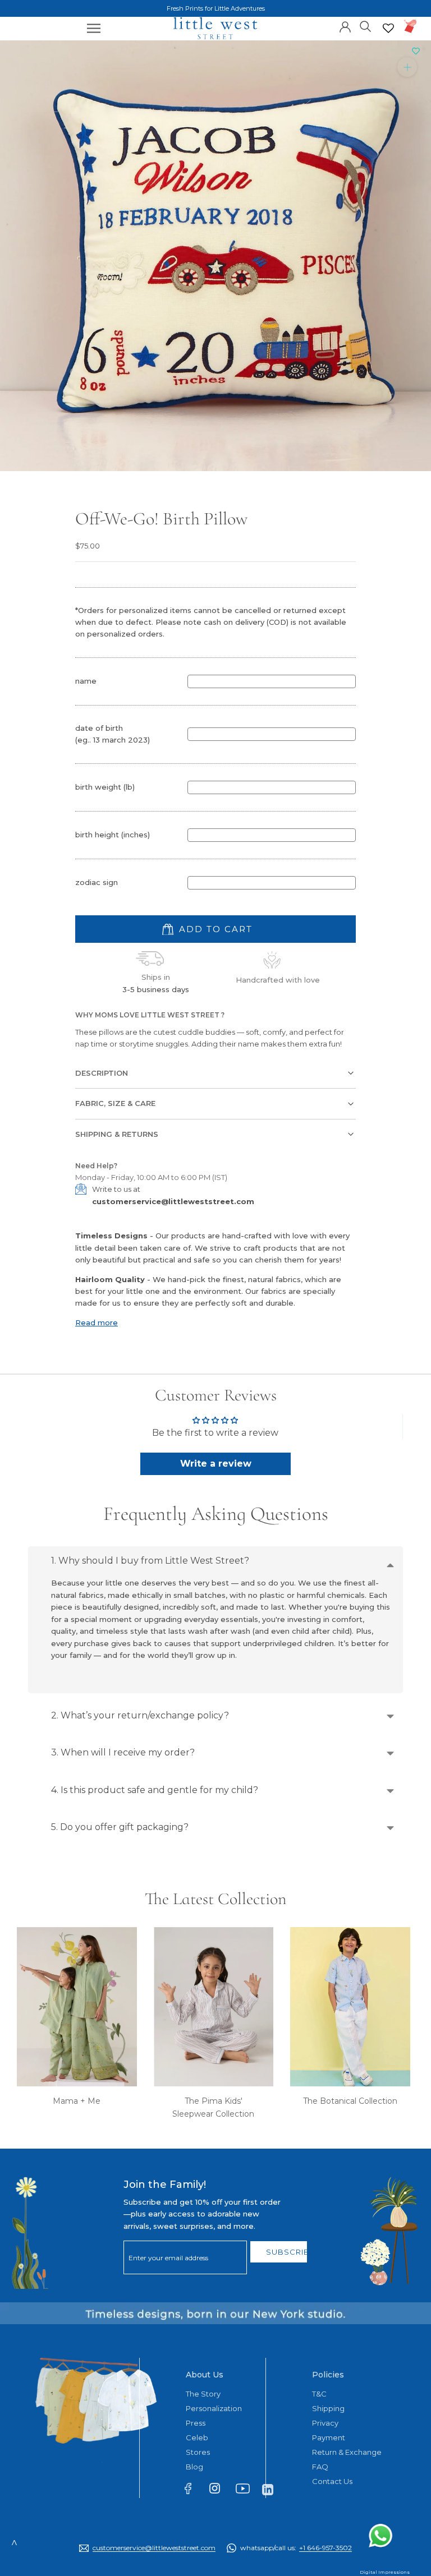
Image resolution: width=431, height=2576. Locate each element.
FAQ (320, 2467)
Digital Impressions (384, 2572)
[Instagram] (220, 2490)
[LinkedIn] (272, 2489)
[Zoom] (407, 66)
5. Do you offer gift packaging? (120, 1827)
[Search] (366, 26)
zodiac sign (97, 882)
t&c (319, 2394)
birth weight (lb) (105, 787)
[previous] (13, 243)
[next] (418, 243)
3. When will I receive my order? (123, 1752)
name (86, 681)
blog (194, 2467)
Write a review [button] (216, 1464)
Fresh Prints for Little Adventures (216, 8)
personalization (214, 2408)
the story (203, 2394)
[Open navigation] (94, 28)
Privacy (325, 2423)
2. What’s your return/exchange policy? (140, 1715)
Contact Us (332, 2481)
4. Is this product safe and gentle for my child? (155, 1790)
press (196, 2423)
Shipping (328, 2408)
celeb (197, 2437)
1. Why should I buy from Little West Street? (150, 1561)
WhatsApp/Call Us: (296, 2548)
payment (329, 2437)
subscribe (287, 2252)
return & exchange (347, 2452)
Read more (97, 1322)
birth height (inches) (113, 835)
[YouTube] (246, 2491)
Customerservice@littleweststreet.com (154, 2548)
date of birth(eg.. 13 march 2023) (113, 734)
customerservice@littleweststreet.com (173, 1201)
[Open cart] (411, 26)
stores (198, 2452)
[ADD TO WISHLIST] (416, 52)
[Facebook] (193, 2491)
